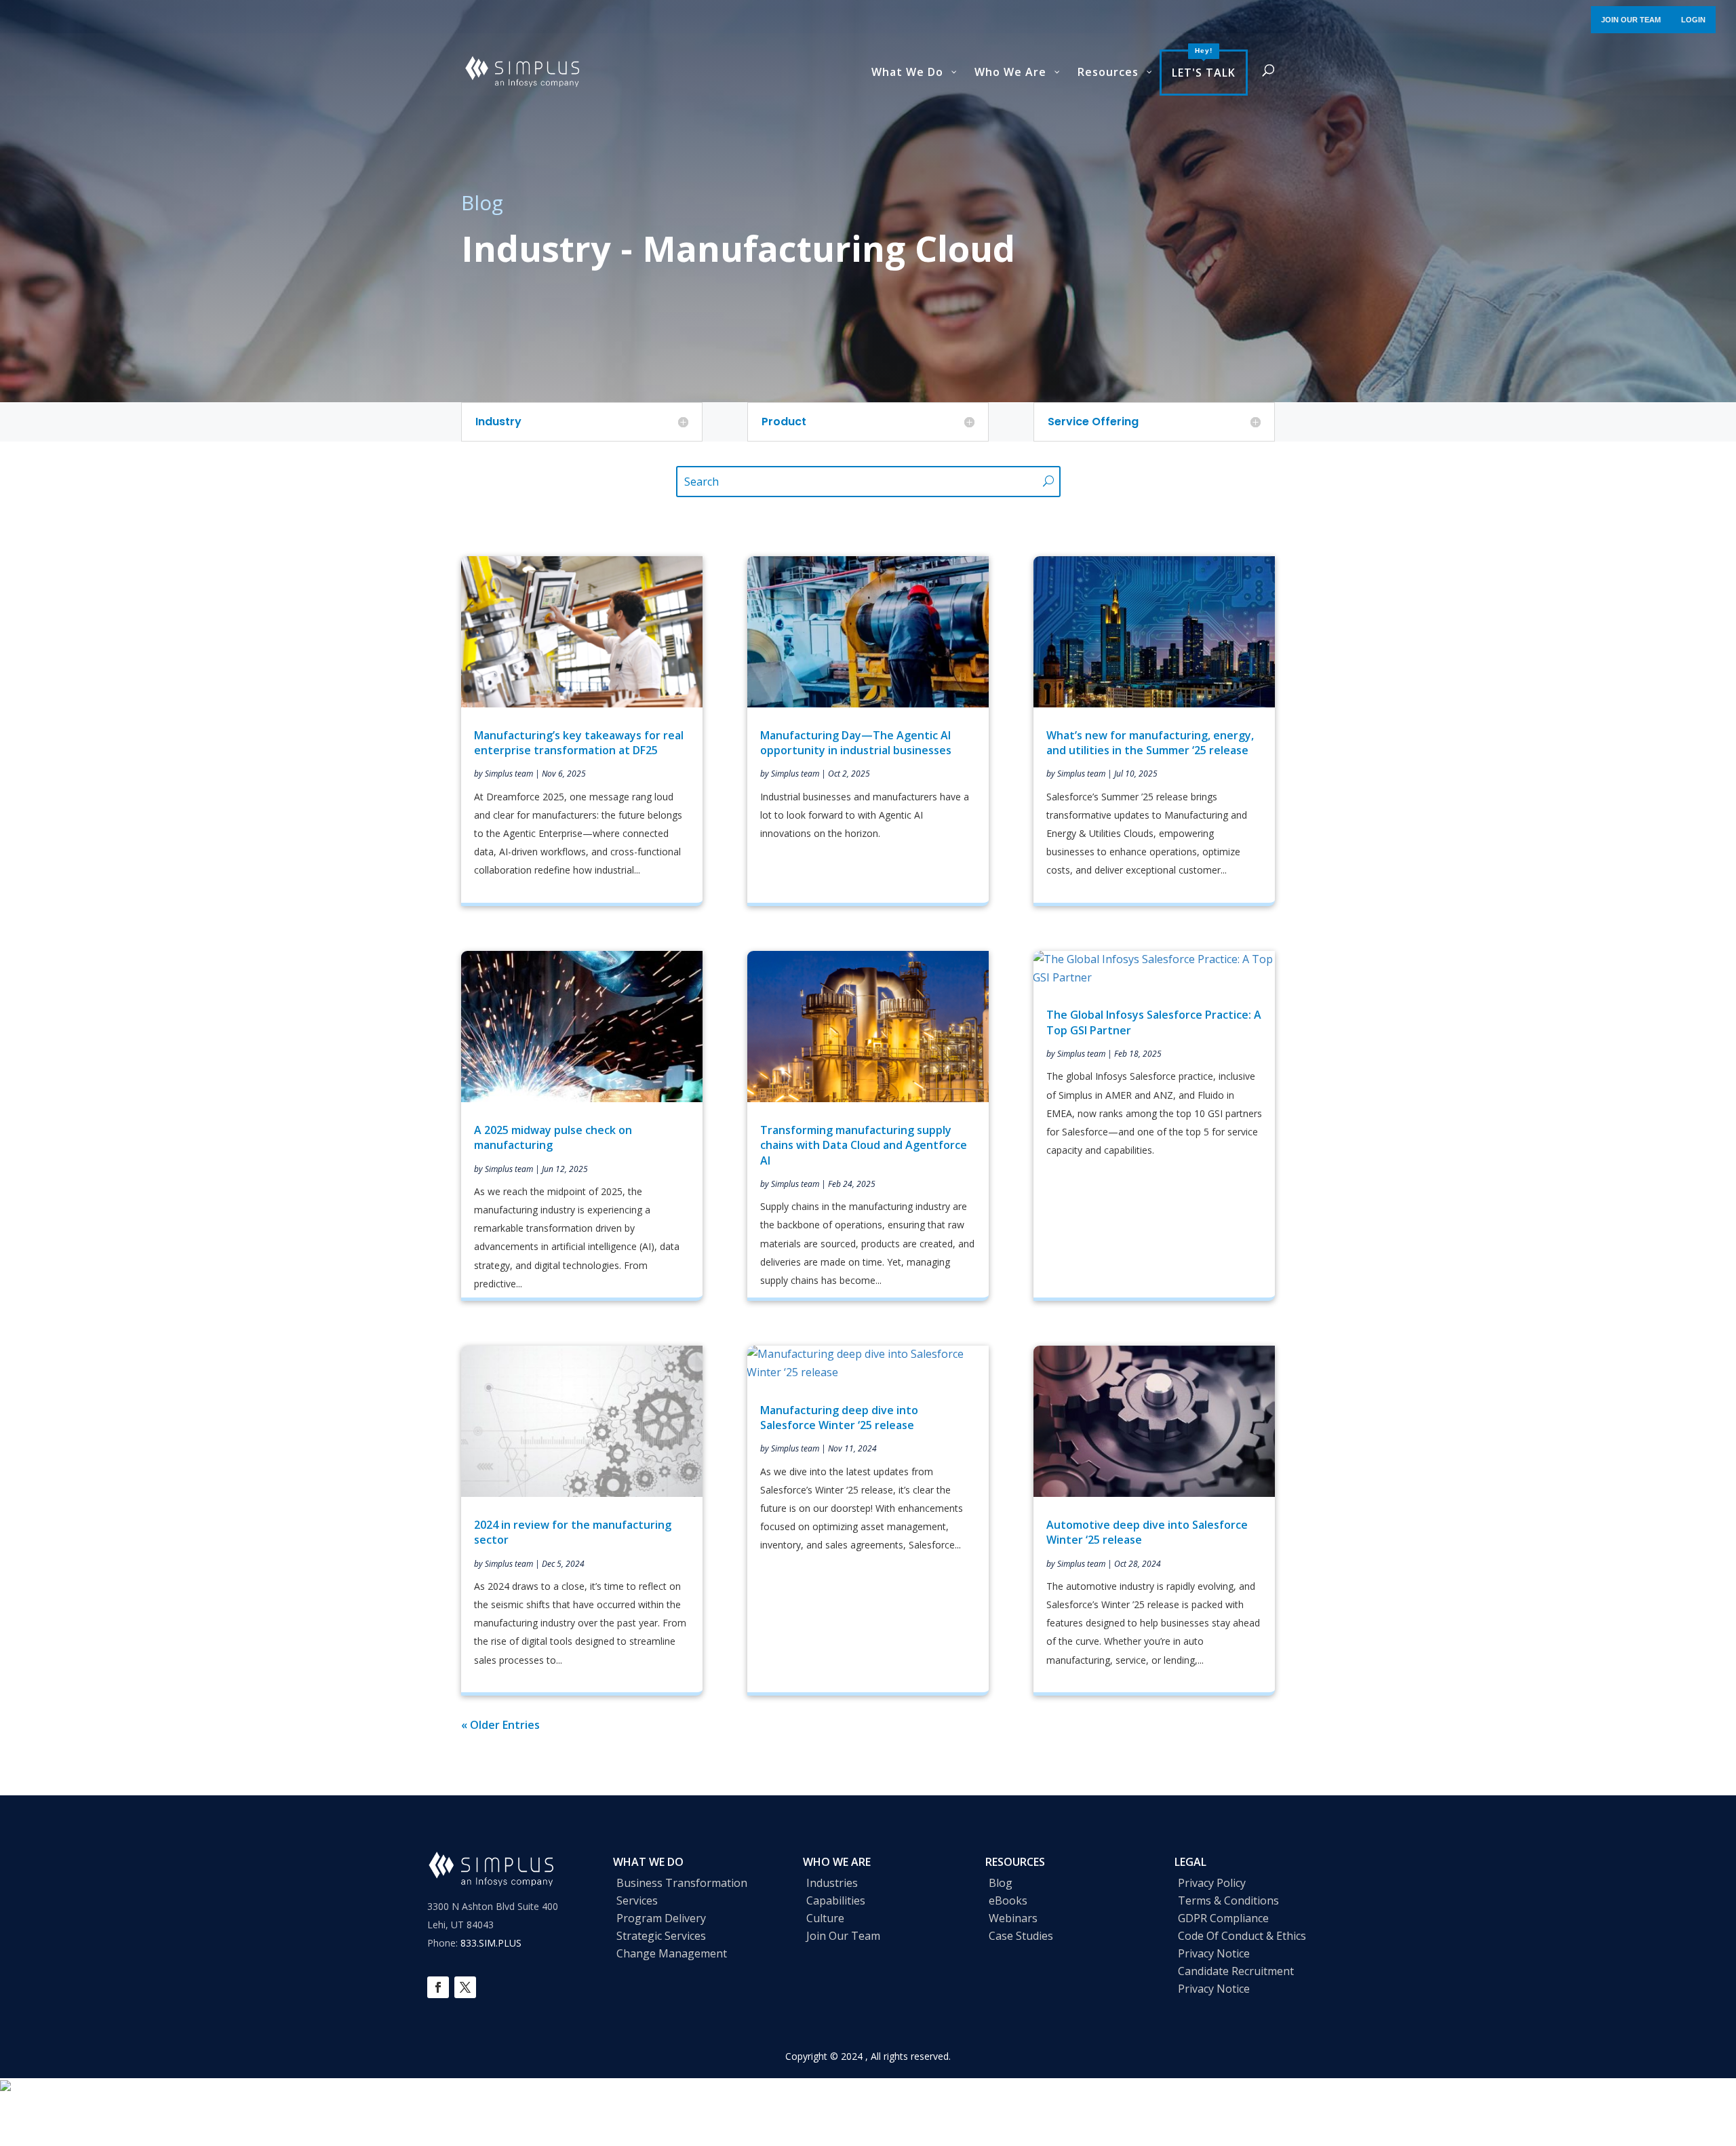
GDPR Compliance (1223, 1918)
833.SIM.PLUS (491, 1943)
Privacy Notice (1214, 1953)
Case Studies (1021, 1936)
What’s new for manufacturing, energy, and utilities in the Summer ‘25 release (1150, 743)
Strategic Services (661, 1936)
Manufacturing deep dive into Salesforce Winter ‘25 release (839, 1418)
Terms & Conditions (1228, 1900)
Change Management (672, 1953)
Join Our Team (843, 1936)
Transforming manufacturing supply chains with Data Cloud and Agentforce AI (864, 1145)
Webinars (1013, 1918)
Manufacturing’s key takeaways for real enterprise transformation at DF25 (579, 743)
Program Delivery (661, 1918)
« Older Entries (500, 1725)
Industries (832, 1883)
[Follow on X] (465, 1987)
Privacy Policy (1212, 1883)
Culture (825, 1918)
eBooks (1008, 1900)
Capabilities (836, 1900)
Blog (1001, 1883)
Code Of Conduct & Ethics (1242, 1936)
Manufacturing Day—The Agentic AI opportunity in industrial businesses (856, 743)
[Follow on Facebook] (438, 1987)
